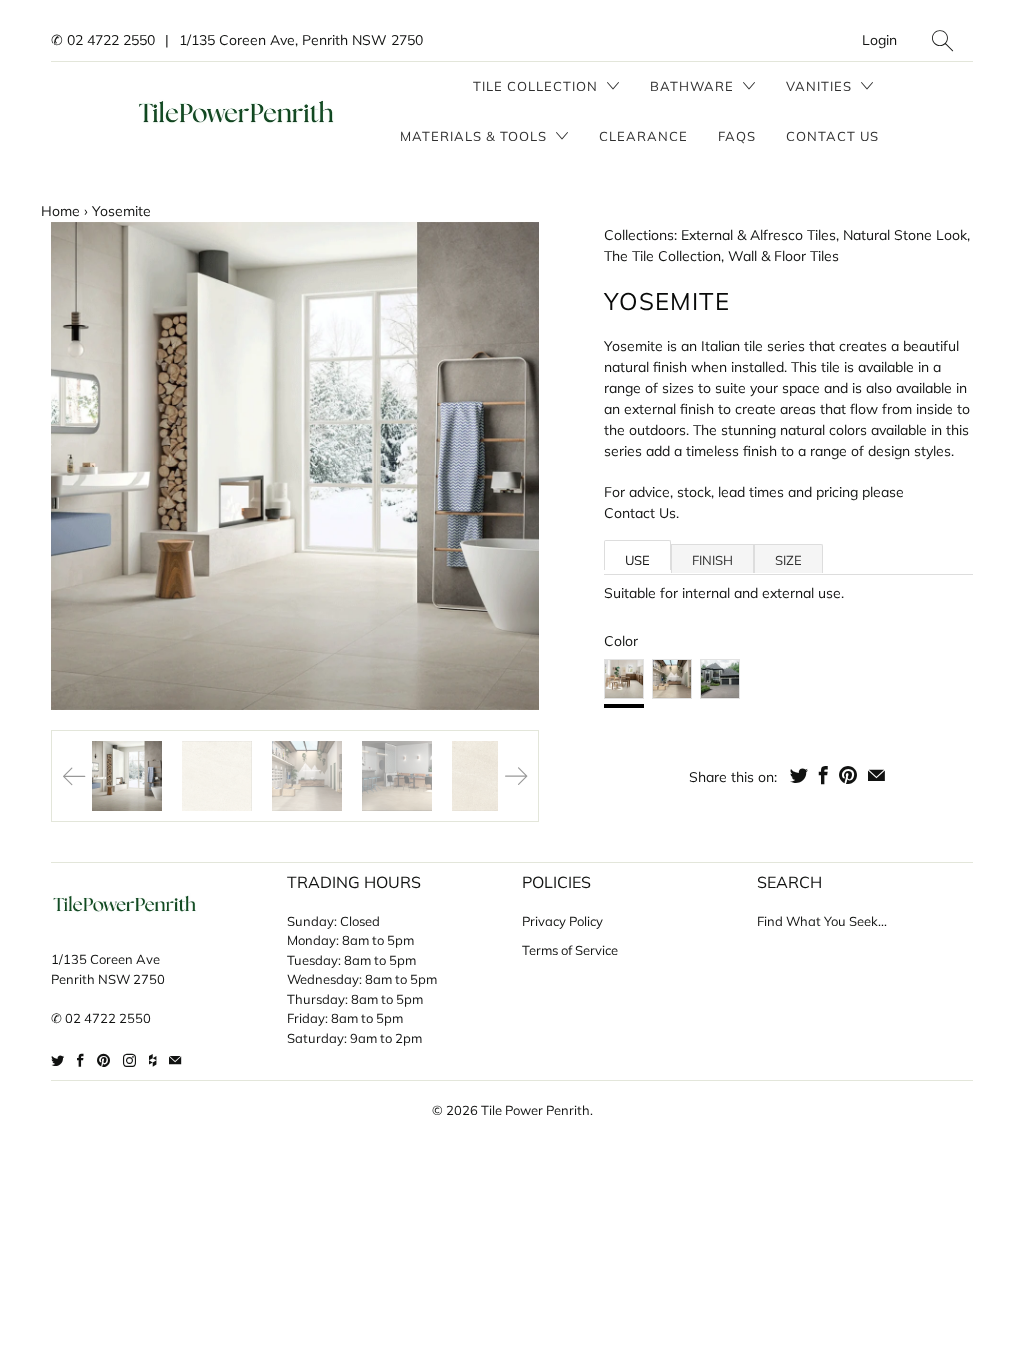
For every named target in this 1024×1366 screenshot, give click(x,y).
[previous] (83, 466)
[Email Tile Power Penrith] (175, 1060)
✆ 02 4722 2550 (103, 40)
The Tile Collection (662, 256)
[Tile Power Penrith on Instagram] (129, 1060)
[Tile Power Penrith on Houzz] (152, 1060)
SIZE (788, 560)
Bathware (694, 86)
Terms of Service (570, 950)
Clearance (643, 136)
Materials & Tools (475, 136)
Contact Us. (641, 513)
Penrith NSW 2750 (108, 979)
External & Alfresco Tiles (758, 235)
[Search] (942, 40)
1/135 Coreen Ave (105, 959)
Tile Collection (537, 86)
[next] (507, 466)
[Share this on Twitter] (799, 775)
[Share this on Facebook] (823, 775)
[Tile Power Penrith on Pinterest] (103, 1060)
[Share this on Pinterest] (848, 775)
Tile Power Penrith (535, 1110)
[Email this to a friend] (876, 775)
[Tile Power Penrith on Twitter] (57, 1060)
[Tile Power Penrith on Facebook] (80, 1060)
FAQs (737, 136)
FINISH (712, 560)
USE (637, 560)
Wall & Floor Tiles (783, 256)
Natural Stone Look (905, 235)
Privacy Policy (562, 921)
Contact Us (832, 136)
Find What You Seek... (822, 921)
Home (60, 211)
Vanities (821, 86)
